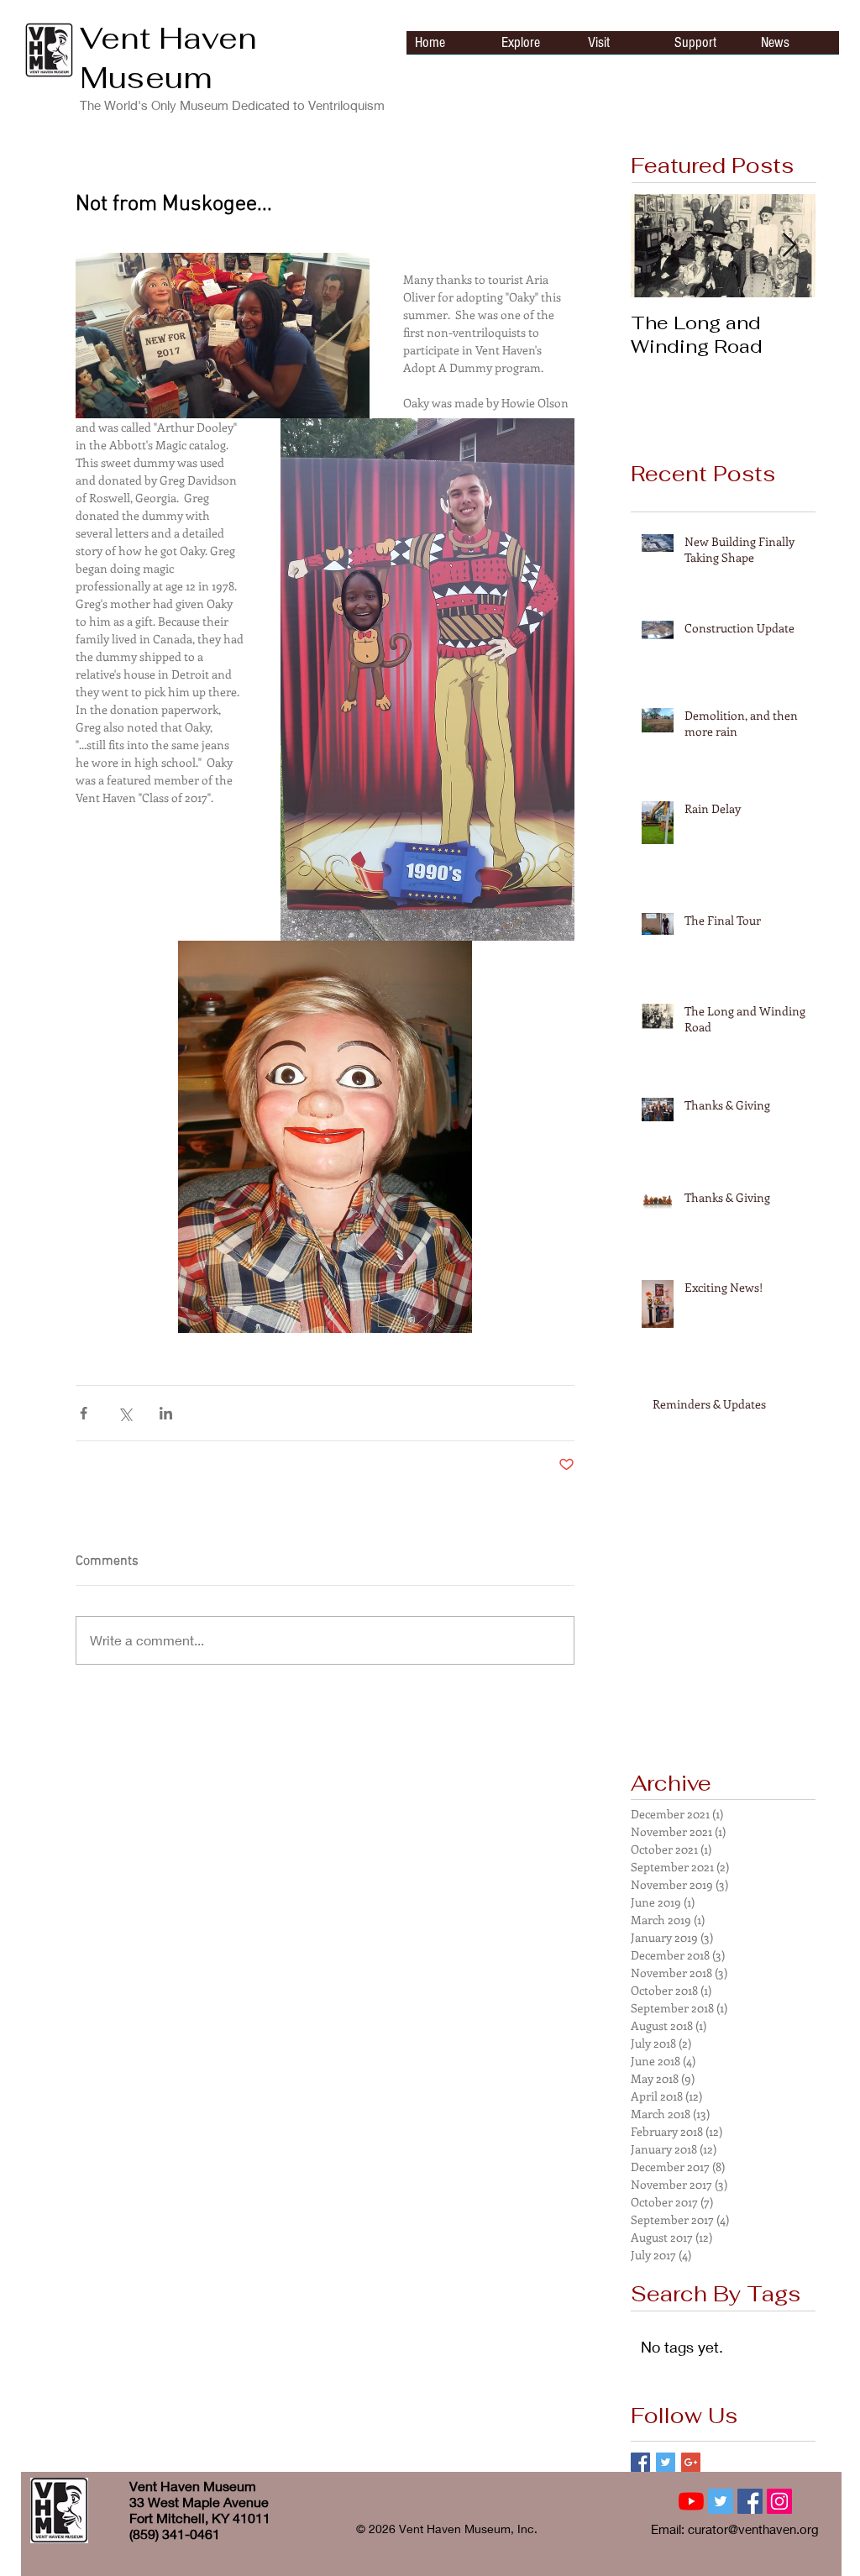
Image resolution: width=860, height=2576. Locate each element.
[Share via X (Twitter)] (125, 1413)
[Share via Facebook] (84, 1413)
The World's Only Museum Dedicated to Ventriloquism (232, 105)
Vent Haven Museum (168, 58)
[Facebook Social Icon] (750, 2501)
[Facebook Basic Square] (640, 2462)
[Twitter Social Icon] (721, 2501)
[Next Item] (789, 246)
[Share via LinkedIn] (166, 1413)
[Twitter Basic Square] (666, 2462)
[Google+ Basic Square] (691, 2462)
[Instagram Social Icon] (779, 2501)
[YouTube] (691, 2501)
